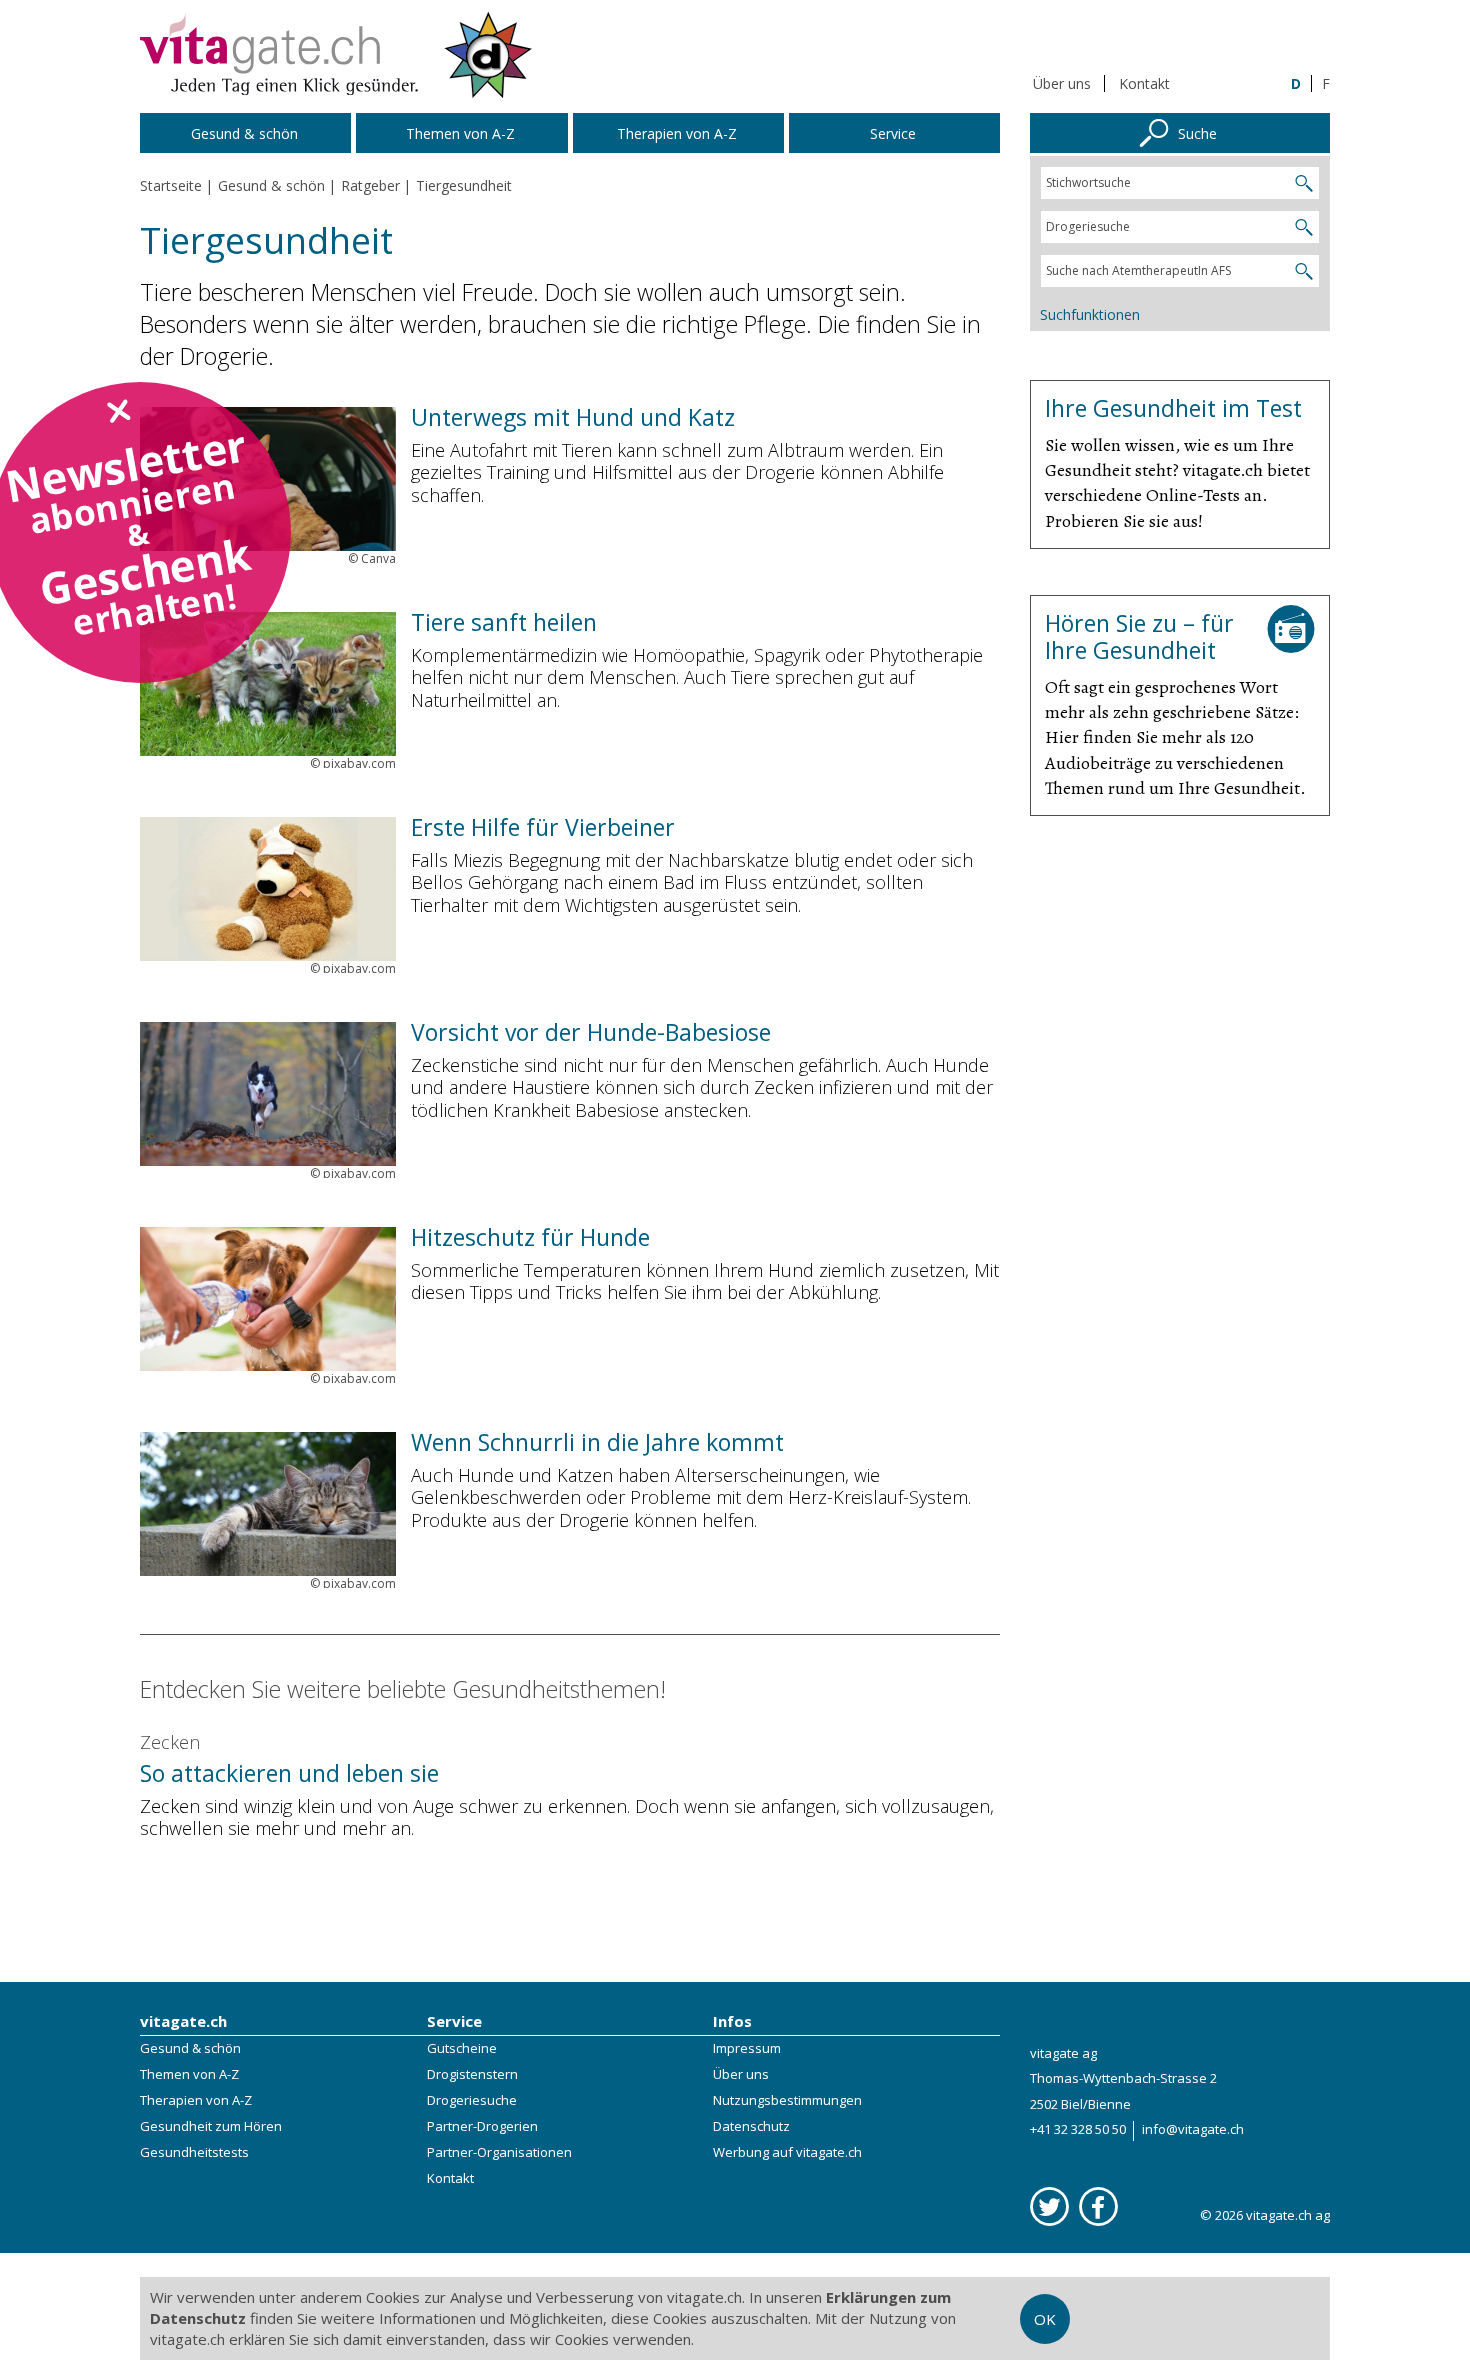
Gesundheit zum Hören (211, 2126)
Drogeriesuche (472, 2100)
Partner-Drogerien (482, 2126)
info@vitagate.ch (1193, 2129)
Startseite (171, 185)
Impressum (747, 2048)
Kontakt (1144, 83)
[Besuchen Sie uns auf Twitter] (1049, 2206)
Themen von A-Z (189, 2074)
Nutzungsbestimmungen (787, 2100)
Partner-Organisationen (499, 2152)
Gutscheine (462, 2048)
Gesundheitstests (194, 2152)
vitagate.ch (183, 2021)
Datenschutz (751, 2126)
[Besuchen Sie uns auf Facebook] (1098, 2206)
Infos (732, 2021)
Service (454, 2021)
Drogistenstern (472, 2074)
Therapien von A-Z (196, 2100)
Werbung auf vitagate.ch (787, 2152)
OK (1045, 2319)
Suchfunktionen (1090, 314)
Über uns (1062, 83)
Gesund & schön (190, 2048)
